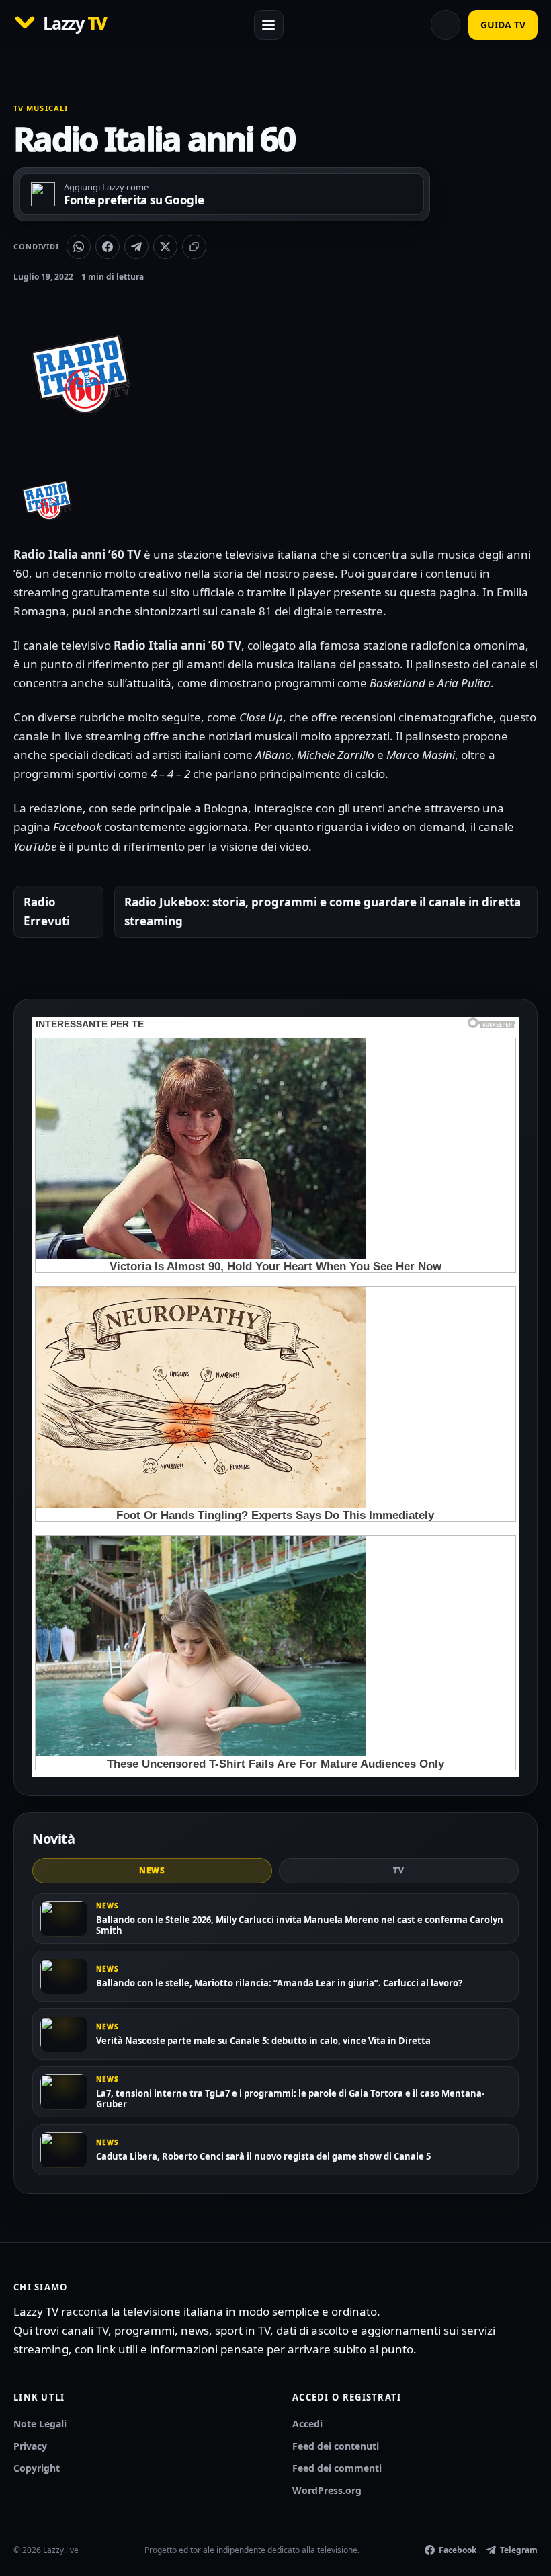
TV (399, 1870)
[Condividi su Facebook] (108, 247)
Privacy (30, 2446)
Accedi (307, 2424)
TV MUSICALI (41, 108)
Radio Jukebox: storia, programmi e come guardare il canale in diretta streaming (323, 911)
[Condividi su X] (165, 247)
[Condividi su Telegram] (136, 247)
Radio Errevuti (47, 911)
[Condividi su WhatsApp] (79, 247)
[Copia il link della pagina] (194, 247)
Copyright (37, 2468)
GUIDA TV (503, 25)
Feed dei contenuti (336, 2446)
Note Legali (40, 2424)
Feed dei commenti (337, 2468)
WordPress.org (327, 2490)
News (153, 1870)
